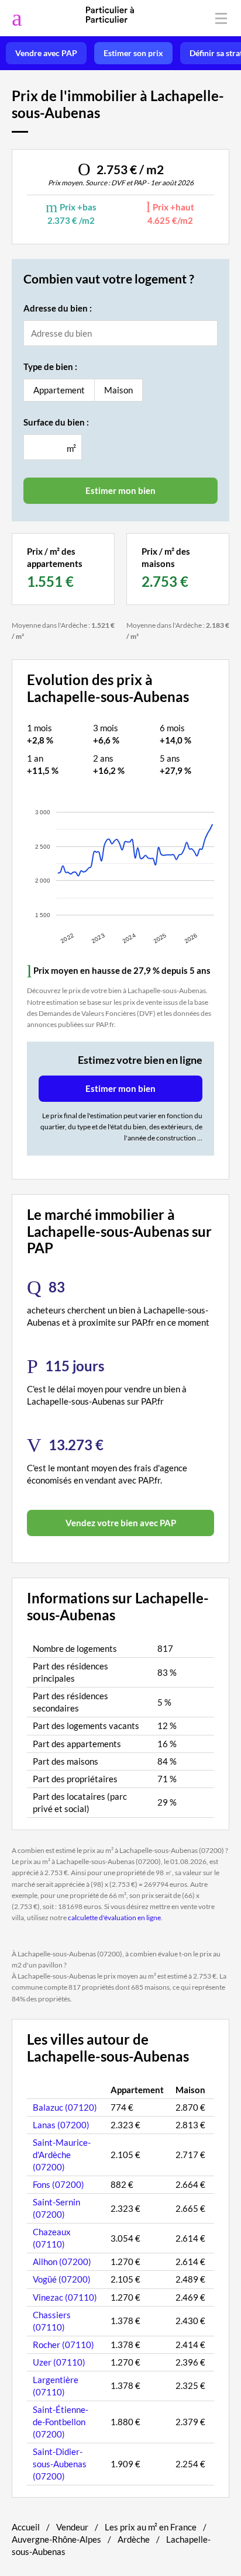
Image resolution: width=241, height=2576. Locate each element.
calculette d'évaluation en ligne (114, 1918)
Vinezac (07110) (65, 2297)
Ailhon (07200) (62, 2262)
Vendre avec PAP (46, 53)
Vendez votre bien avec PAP (121, 1523)
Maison (118, 390)
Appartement (59, 390)
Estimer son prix (133, 53)
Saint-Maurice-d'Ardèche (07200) (62, 2155)
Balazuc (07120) (65, 2107)
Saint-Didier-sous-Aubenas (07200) (60, 2464)
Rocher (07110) (63, 2345)
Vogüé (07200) (62, 2279)
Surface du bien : (56, 422)
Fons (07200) (58, 2184)
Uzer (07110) (59, 2362)
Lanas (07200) (61, 2125)
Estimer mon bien (120, 1088)
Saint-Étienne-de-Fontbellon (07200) (61, 2422)
